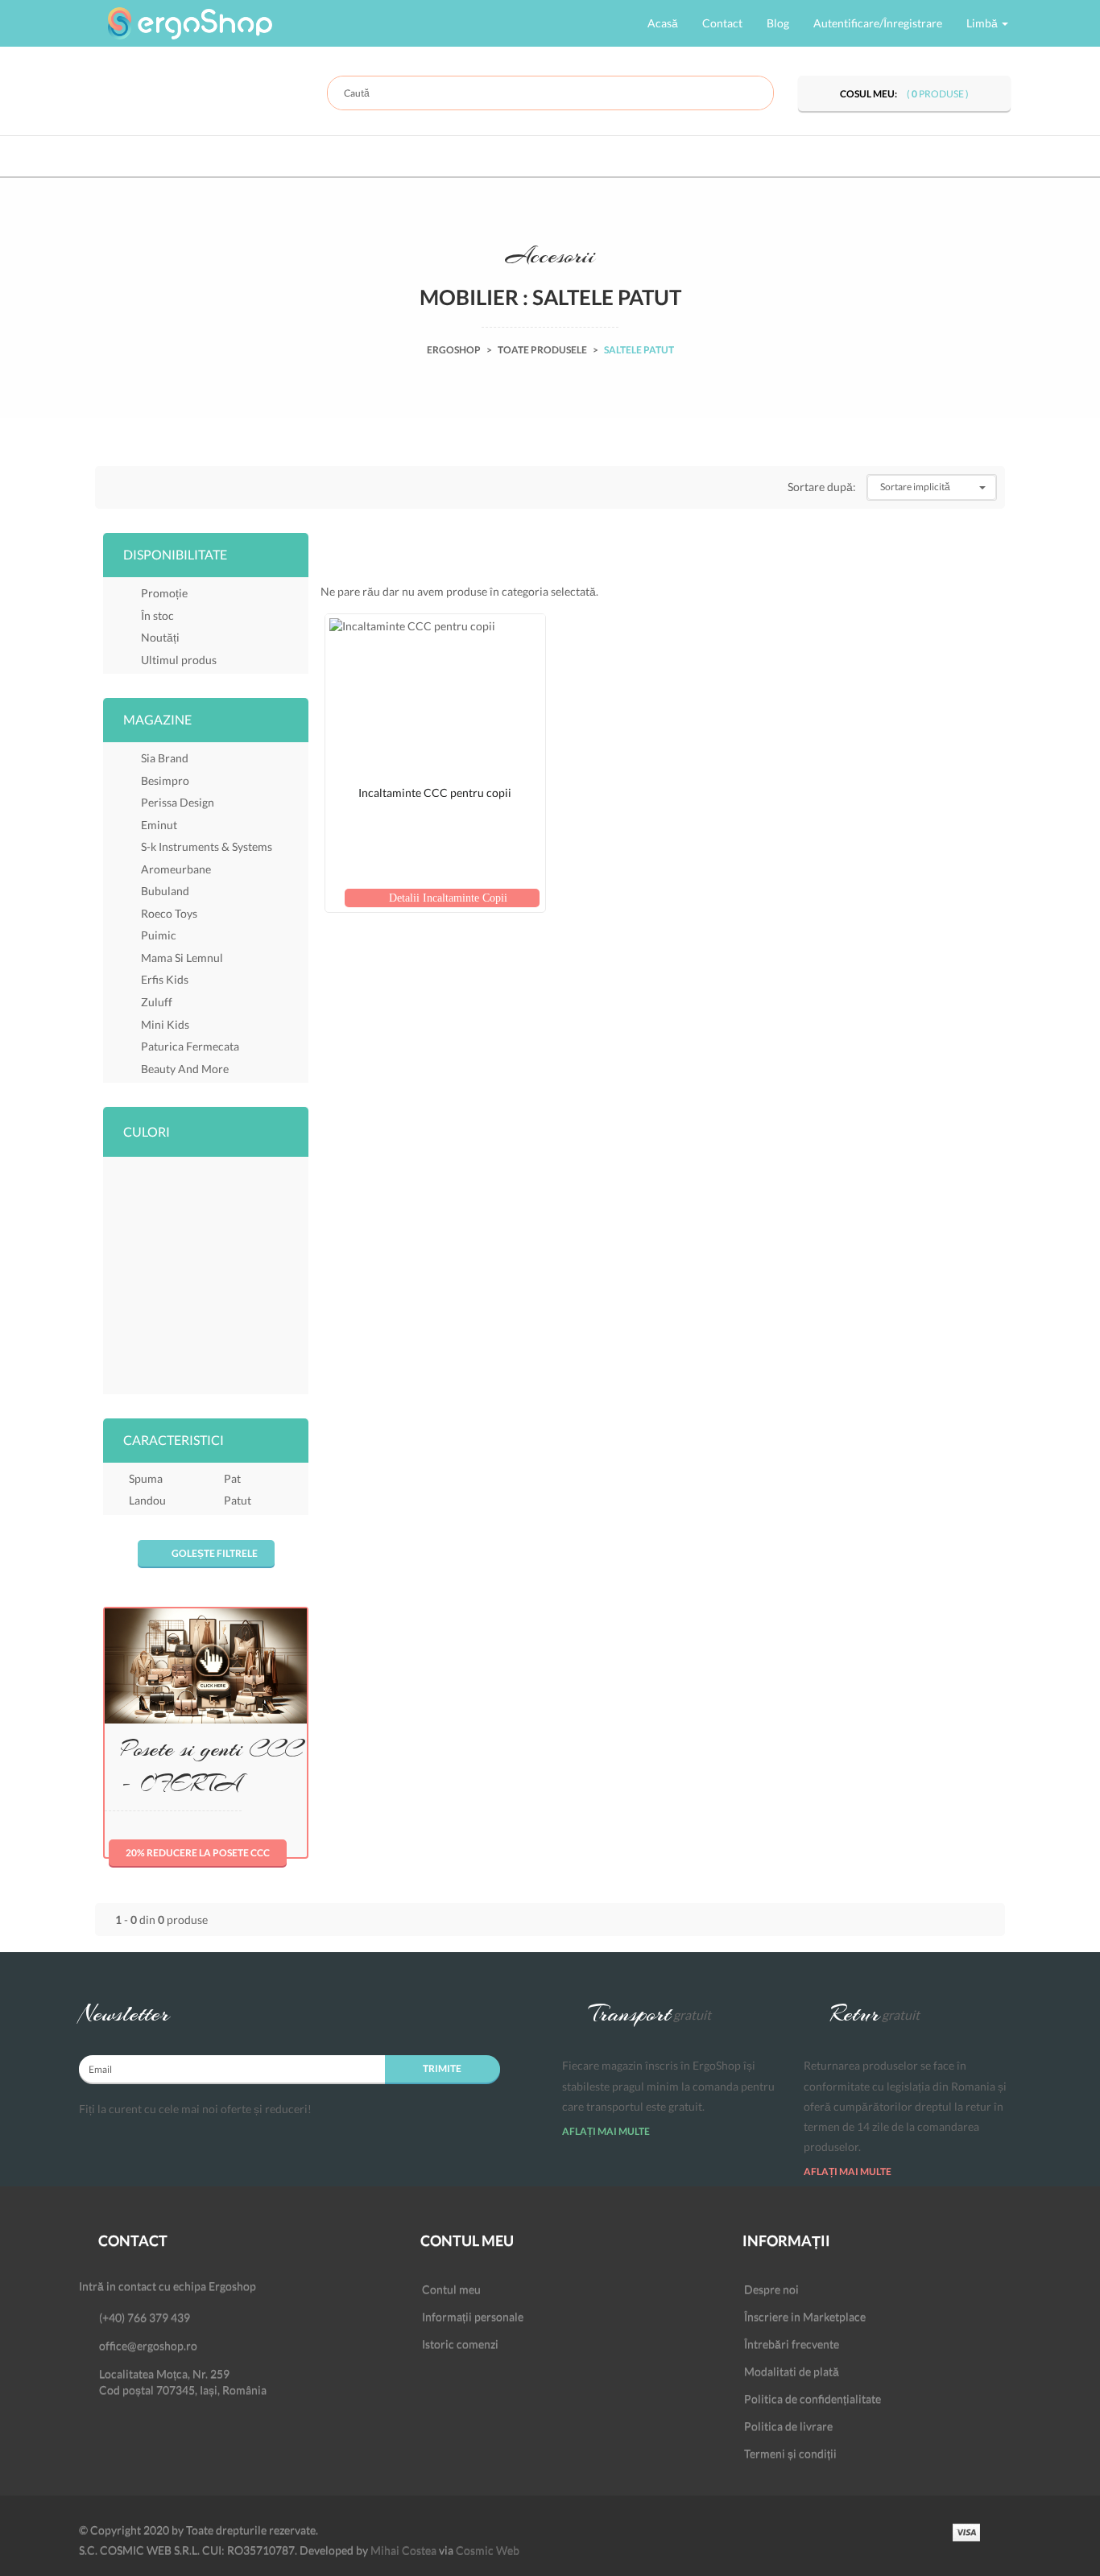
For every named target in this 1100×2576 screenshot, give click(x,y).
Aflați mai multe (607, 2131)
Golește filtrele (214, 1553)
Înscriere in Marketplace (805, 2316)
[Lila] (130, 1306)
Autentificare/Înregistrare (878, 23)
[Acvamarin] (130, 1177)
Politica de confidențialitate (813, 2398)
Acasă (663, 23)
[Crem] (183, 1241)
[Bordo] (130, 1241)
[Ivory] (236, 1274)
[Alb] (183, 1177)
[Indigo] (183, 1274)
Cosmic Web (488, 2550)
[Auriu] (130, 1209)
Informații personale (473, 2316)
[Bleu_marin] (289, 1209)
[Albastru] (236, 1177)
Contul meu (451, 2289)
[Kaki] (289, 1274)
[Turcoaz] (183, 1370)
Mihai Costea (403, 2550)
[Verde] (236, 1370)
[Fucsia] (236, 1241)
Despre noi (771, 2289)
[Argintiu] (289, 1177)
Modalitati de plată (792, 2371)
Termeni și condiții (790, 2453)
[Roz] (289, 1338)
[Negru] (130, 1338)
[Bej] (183, 1209)
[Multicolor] (289, 1306)
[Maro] (183, 1306)
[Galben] (289, 1241)
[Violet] (289, 1370)
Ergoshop (454, 350)
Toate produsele (542, 350)
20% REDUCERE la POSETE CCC (198, 1853)
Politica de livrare (788, 2426)
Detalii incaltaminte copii (447, 898)
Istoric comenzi (460, 2344)
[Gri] (130, 1274)
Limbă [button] (983, 23)
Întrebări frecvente (792, 2344)
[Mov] (236, 1306)
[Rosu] (236, 1338)
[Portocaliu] (183, 1338)
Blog (778, 23)
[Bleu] (236, 1209)
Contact (722, 23)
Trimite (442, 2068)
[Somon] (130, 1370)
